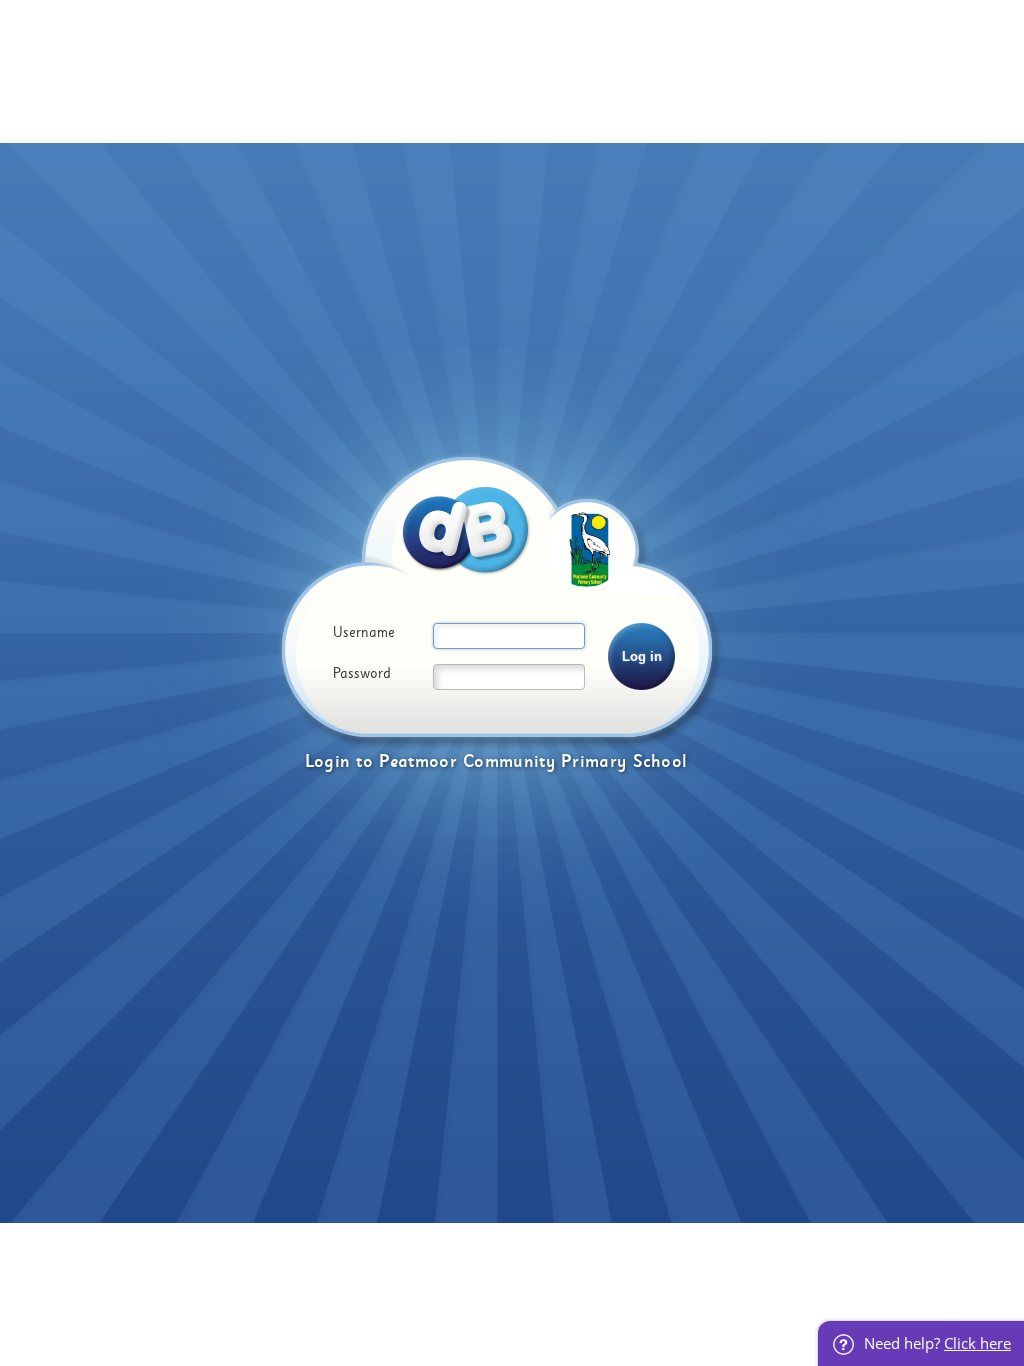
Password (362, 674)
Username (364, 633)
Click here (977, 1343)
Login (328, 761)
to (364, 761)
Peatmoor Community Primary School (533, 761)
